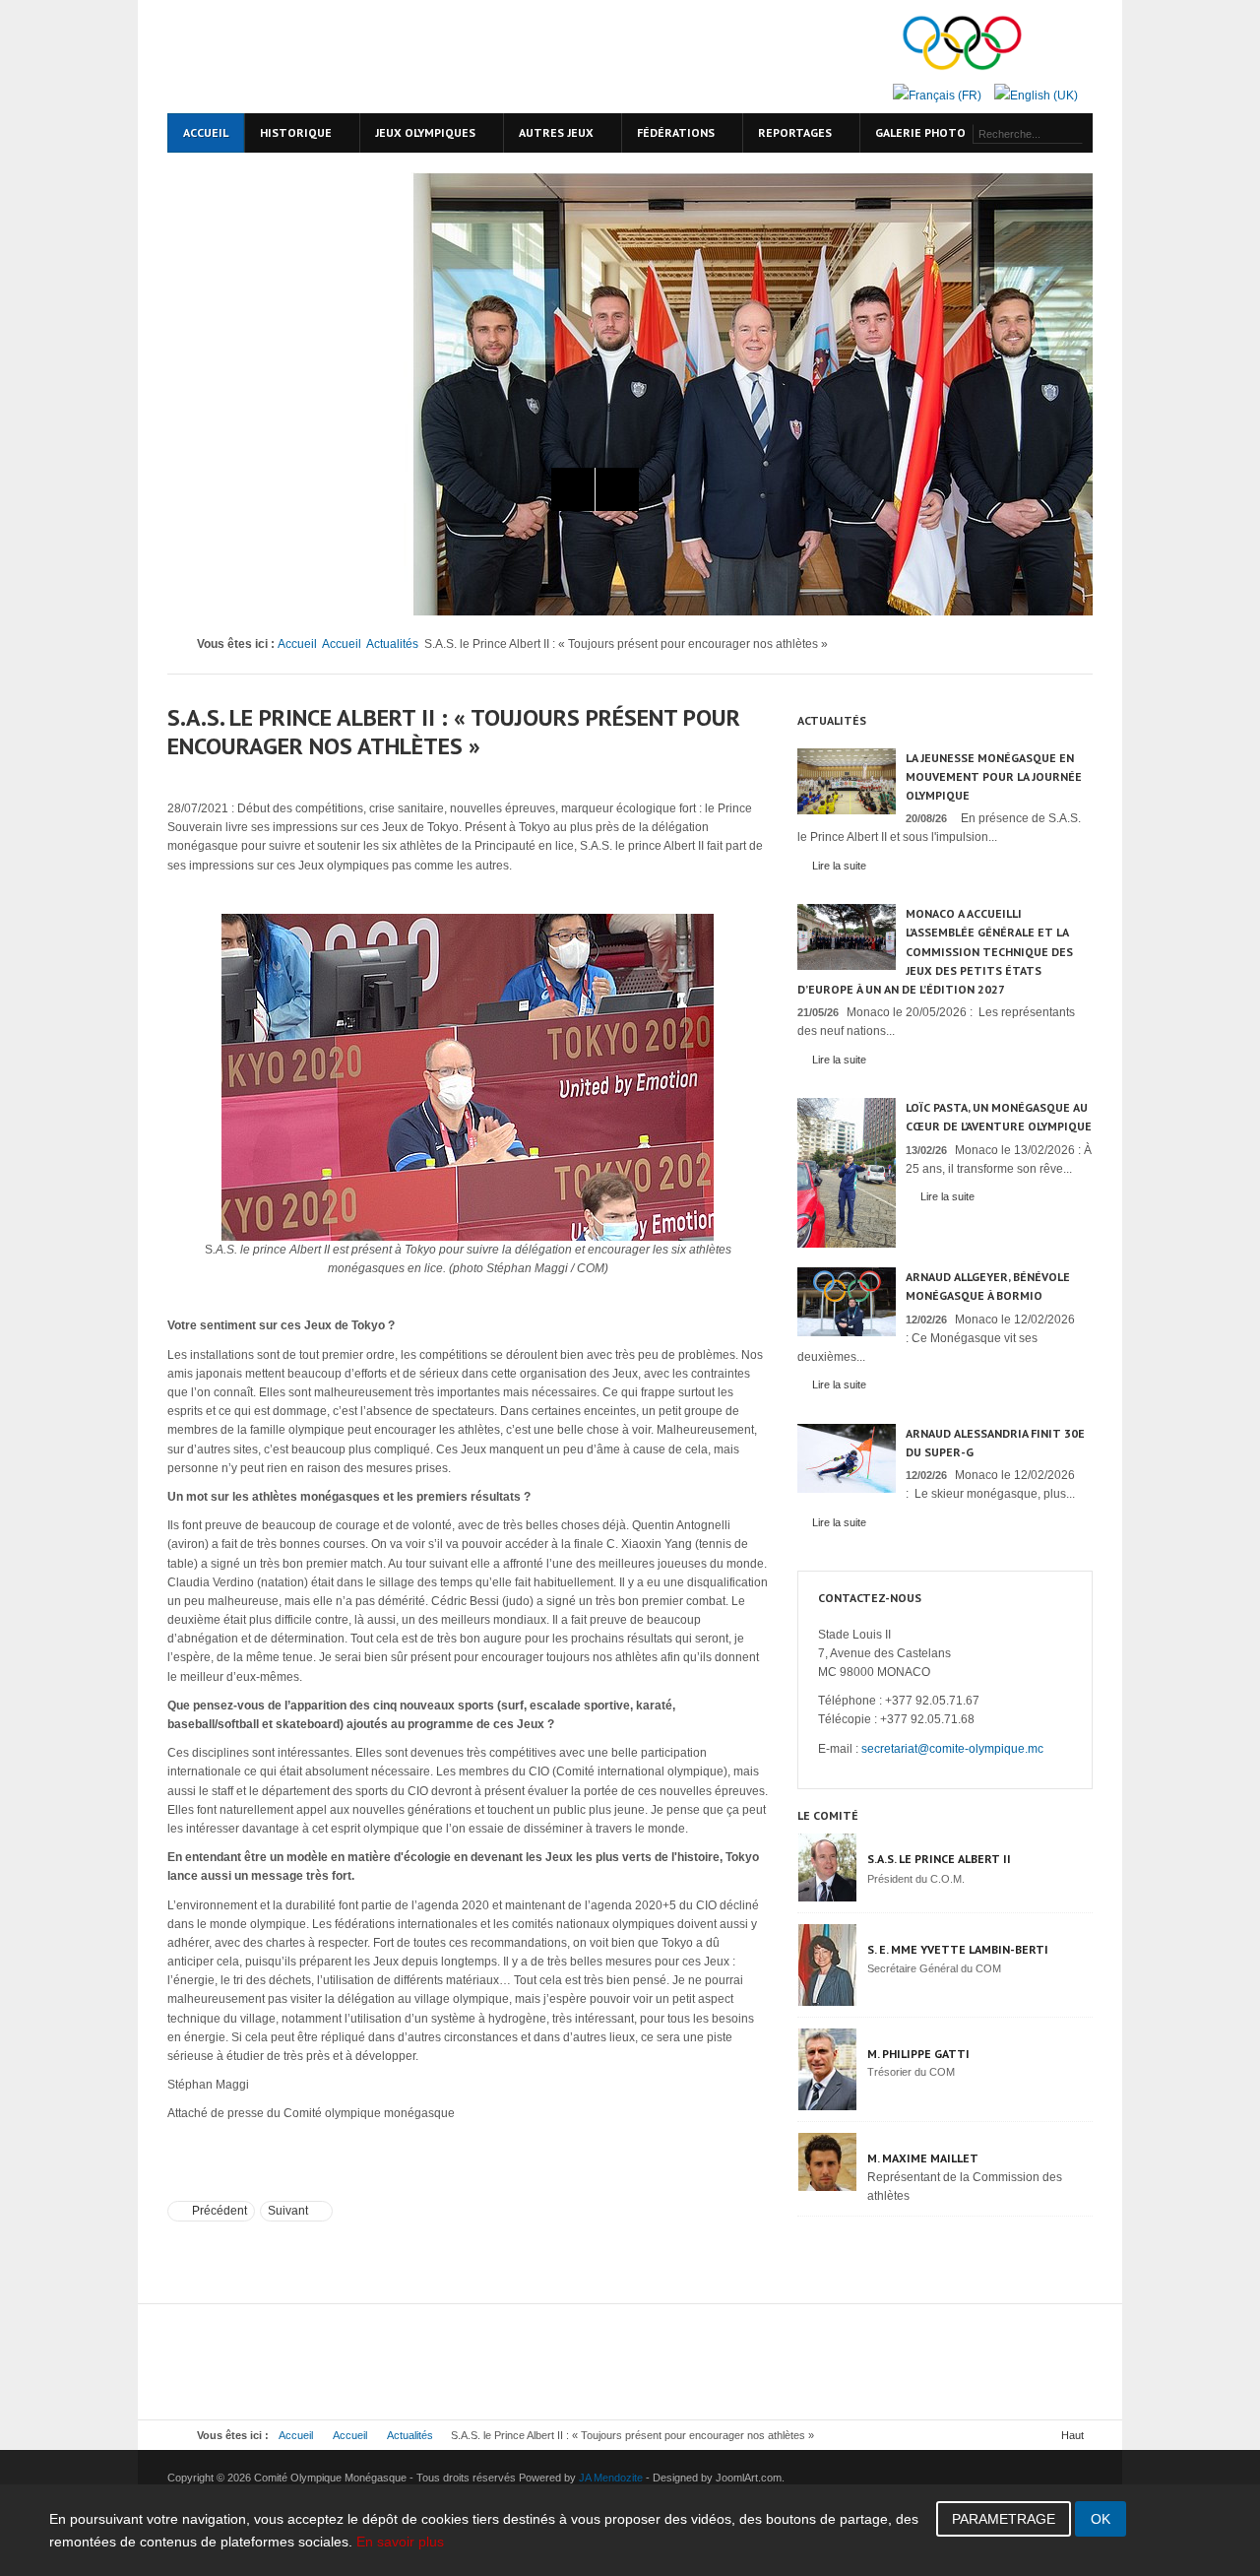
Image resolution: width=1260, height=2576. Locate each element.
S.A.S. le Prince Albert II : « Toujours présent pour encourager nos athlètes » (454, 732)
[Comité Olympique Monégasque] (335, 57)
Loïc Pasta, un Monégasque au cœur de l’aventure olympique (999, 1117)
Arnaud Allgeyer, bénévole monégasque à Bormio (988, 1286)
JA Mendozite (611, 2478)
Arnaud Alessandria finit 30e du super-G (995, 1443)
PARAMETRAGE (1004, 2519)
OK (1101, 2519)
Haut (1072, 2435)
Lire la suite (839, 866)
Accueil (297, 644)
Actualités (392, 644)
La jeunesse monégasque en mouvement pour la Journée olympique (994, 776)
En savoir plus (400, 2542)
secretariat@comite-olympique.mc (952, 1749)
